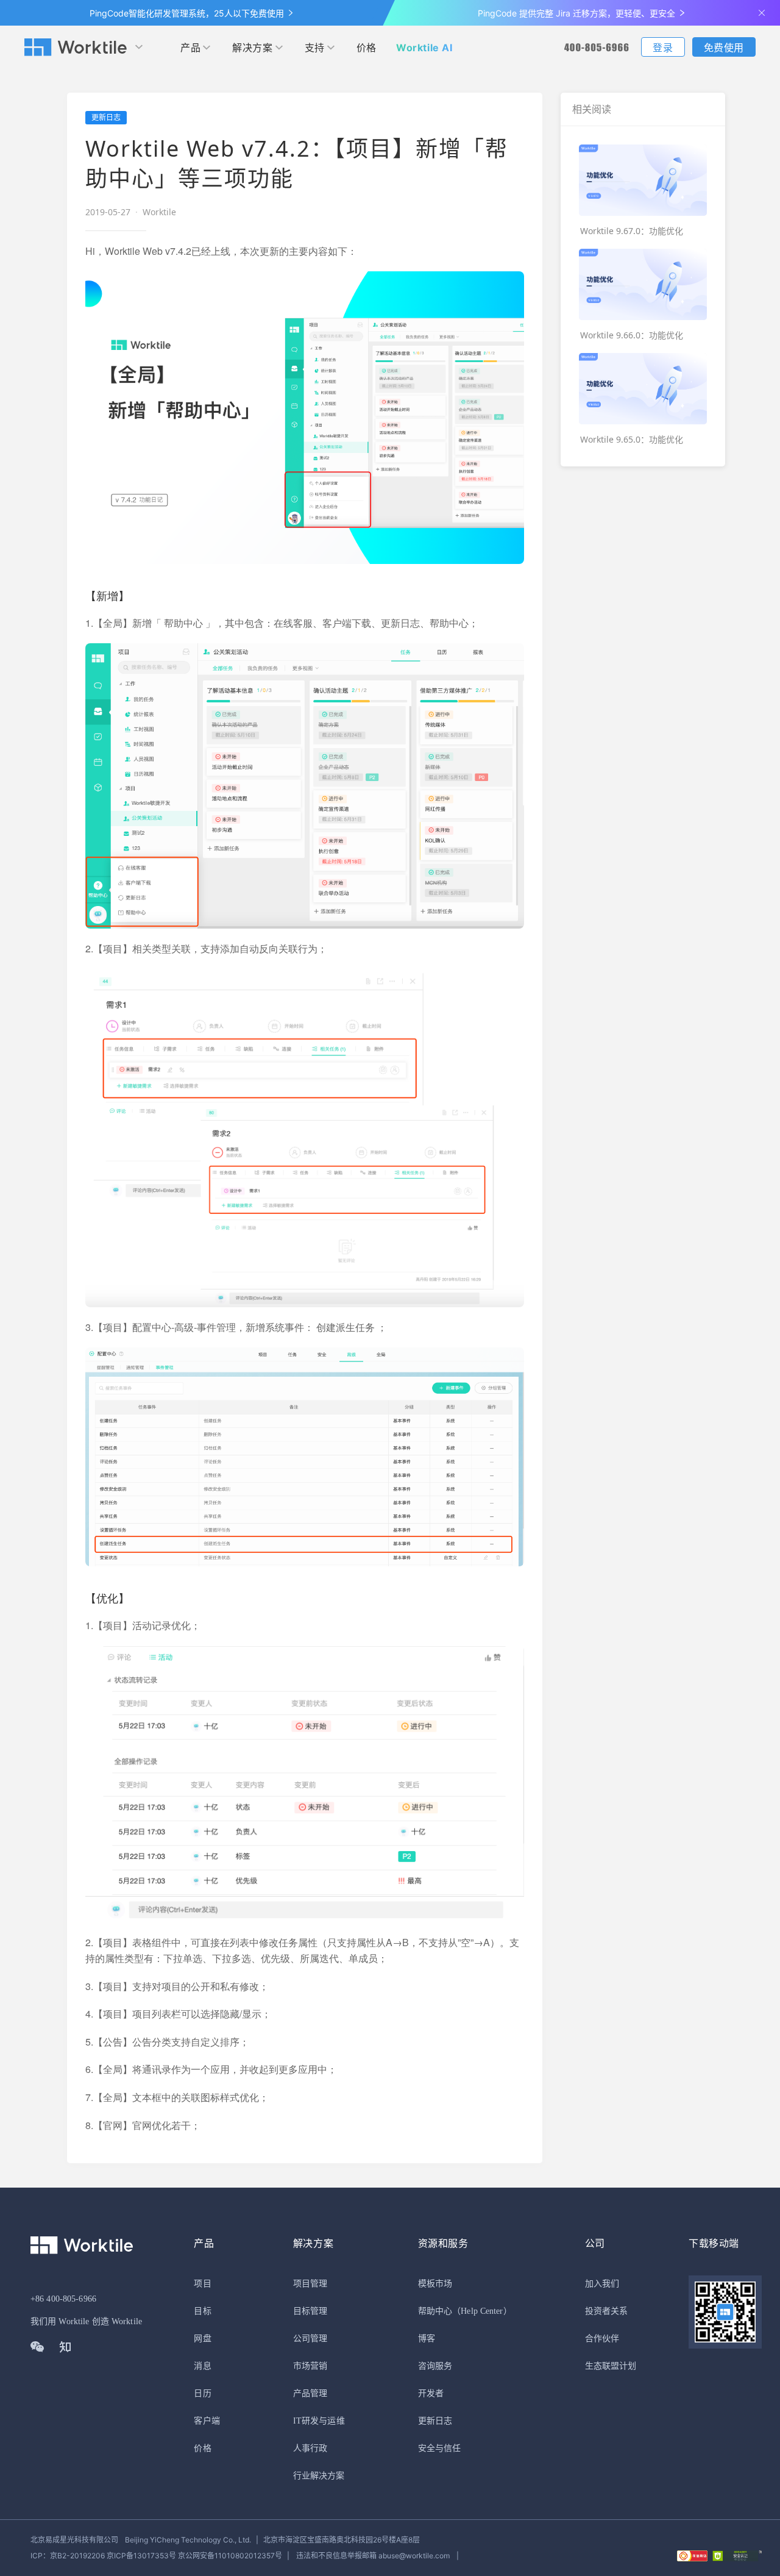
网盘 (202, 2339)
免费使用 (724, 48)
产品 (190, 48)
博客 (427, 2339)
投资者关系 (607, 2311)
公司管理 (310, 2339)
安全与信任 (440, 2448)
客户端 (207, 2421)
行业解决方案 (319, 2476)
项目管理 (310, 2284)
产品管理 (310, 2393)
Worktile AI (424, 48)
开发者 (431, 2393)
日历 (202, 2393)
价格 (367, 48)
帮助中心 (435, 2311)
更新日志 (435, 2421)
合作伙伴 (602, 2339)
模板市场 (435, 2284)
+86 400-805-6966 (63, 2299)
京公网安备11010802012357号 (156, 2556)
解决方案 (252, 48)
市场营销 (310, 2366)
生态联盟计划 (611, 2366)
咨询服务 (435, 2366)
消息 (202, 2366)
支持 (315, 48)
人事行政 (310, 2448)
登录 (663, 48)
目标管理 (310, 2311)
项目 (202, 2284)
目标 (202, 2311)
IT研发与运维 (319, 2421)
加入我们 (602, 2284)
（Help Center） (482, 2311)
